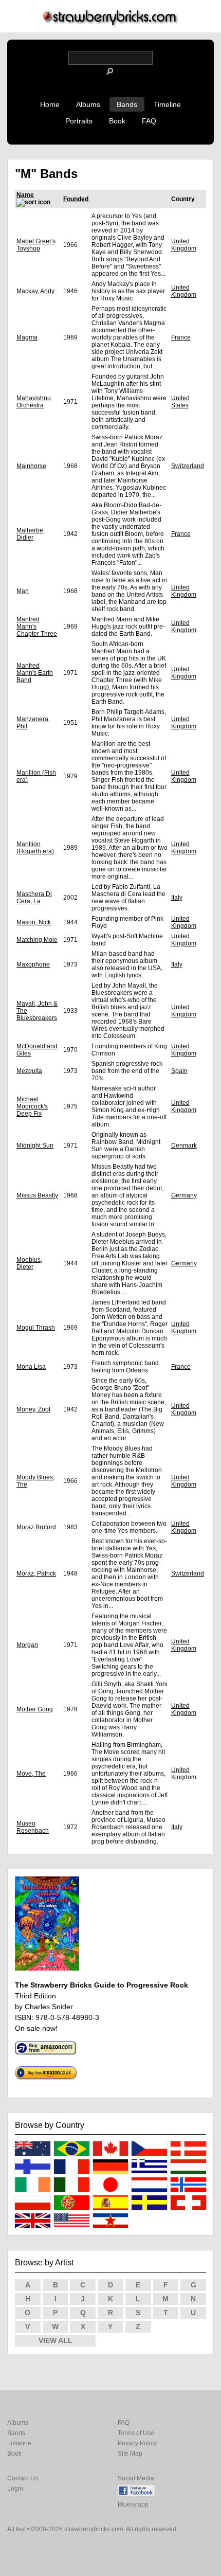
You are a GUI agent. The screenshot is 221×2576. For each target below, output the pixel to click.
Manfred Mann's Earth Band (35, 673)
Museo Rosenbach (33, 1827)
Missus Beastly (37, 1195)
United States (180, 402)
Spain (179, 1071)
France (181, 337)
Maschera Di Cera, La (34, 898)
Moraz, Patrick (36, 1573)
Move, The (31, 1774)
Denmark (184, 1146)
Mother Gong (35, 1709)
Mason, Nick (34, 922)
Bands (127, 104)
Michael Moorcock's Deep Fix (32, 1106)
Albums (88, 104)
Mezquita (29, 1071)
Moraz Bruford (36, 1527)
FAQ (149, 121)
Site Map (130, 2454)
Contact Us (23, 2478)
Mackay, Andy (35, 291)
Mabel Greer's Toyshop (36, 245)
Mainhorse (31, 466)
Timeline (167, 104)
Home (50, 104)
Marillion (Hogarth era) (35, 848)
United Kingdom (184, 245)
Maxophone (33, 964)
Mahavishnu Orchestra (34, 402)
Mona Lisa (31, 1367)
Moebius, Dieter (29, 1263)
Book (117, 121)
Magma (27, 337)
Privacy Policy (137, 2443)
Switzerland (188, 466)
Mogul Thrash (36, 1328)
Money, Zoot (33, 1409)
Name (25, 195)
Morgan (27, 1645)
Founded (76, 199)
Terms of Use (136, 2433)
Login (15, 2489)
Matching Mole (37, 940)
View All (56, 2340)
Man (23, 591)
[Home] (110, 24)
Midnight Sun (35, 1146)
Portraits (79, 121)
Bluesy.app (133, 2505)
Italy (177, 898)
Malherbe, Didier (31, 534)
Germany (184, 1195)
